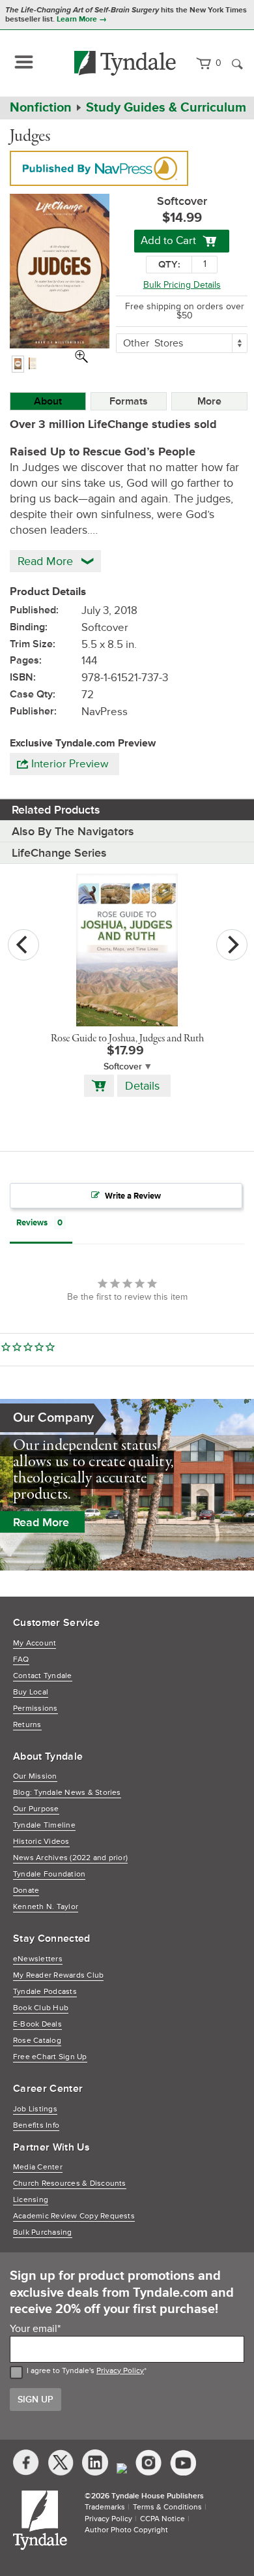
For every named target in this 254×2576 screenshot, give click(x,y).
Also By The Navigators (73, 831)
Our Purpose (36, 1809)
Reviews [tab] (32, 1223)
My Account (35, 1643)
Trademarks (105, 2507)
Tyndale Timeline (44, 1825)
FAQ (21, 1660)
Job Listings (35, 2109)
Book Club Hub (41, 2008)
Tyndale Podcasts (45, 1992)
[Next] (232, 945)
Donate (26, 1891)
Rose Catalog (37, 2041)
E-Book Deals (37, 2024)
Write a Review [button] (133, 1196)
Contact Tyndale (43, 1676)
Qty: (169, 265)
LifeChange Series (59, 853)
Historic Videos (41, 1842)
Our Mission (35, 1776)
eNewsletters (38, 1959)
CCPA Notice (162, 2519)
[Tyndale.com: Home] (125, 63)
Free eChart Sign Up (50, 2057)
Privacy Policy (120, 2371)
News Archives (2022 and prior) (70, 1858)
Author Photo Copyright (126, 2530)
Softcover (123, 1066)
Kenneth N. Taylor (46, 1907)
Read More (41, 1522)
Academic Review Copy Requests (74, 2216)
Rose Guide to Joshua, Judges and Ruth (127, 1039)
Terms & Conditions (167, 2507)
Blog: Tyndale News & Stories (67, 1793)
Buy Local (31, 1692)
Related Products (56, 810)
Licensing (31, 2200)
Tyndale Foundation (49, 1874)
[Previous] (23, 945)
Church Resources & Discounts (70, 2184)
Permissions (35, 1709)
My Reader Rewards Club (58, 1975)
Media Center (38, 2167)
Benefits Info (36, 2125)
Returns (27, 1725)
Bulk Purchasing (43, 2232)
